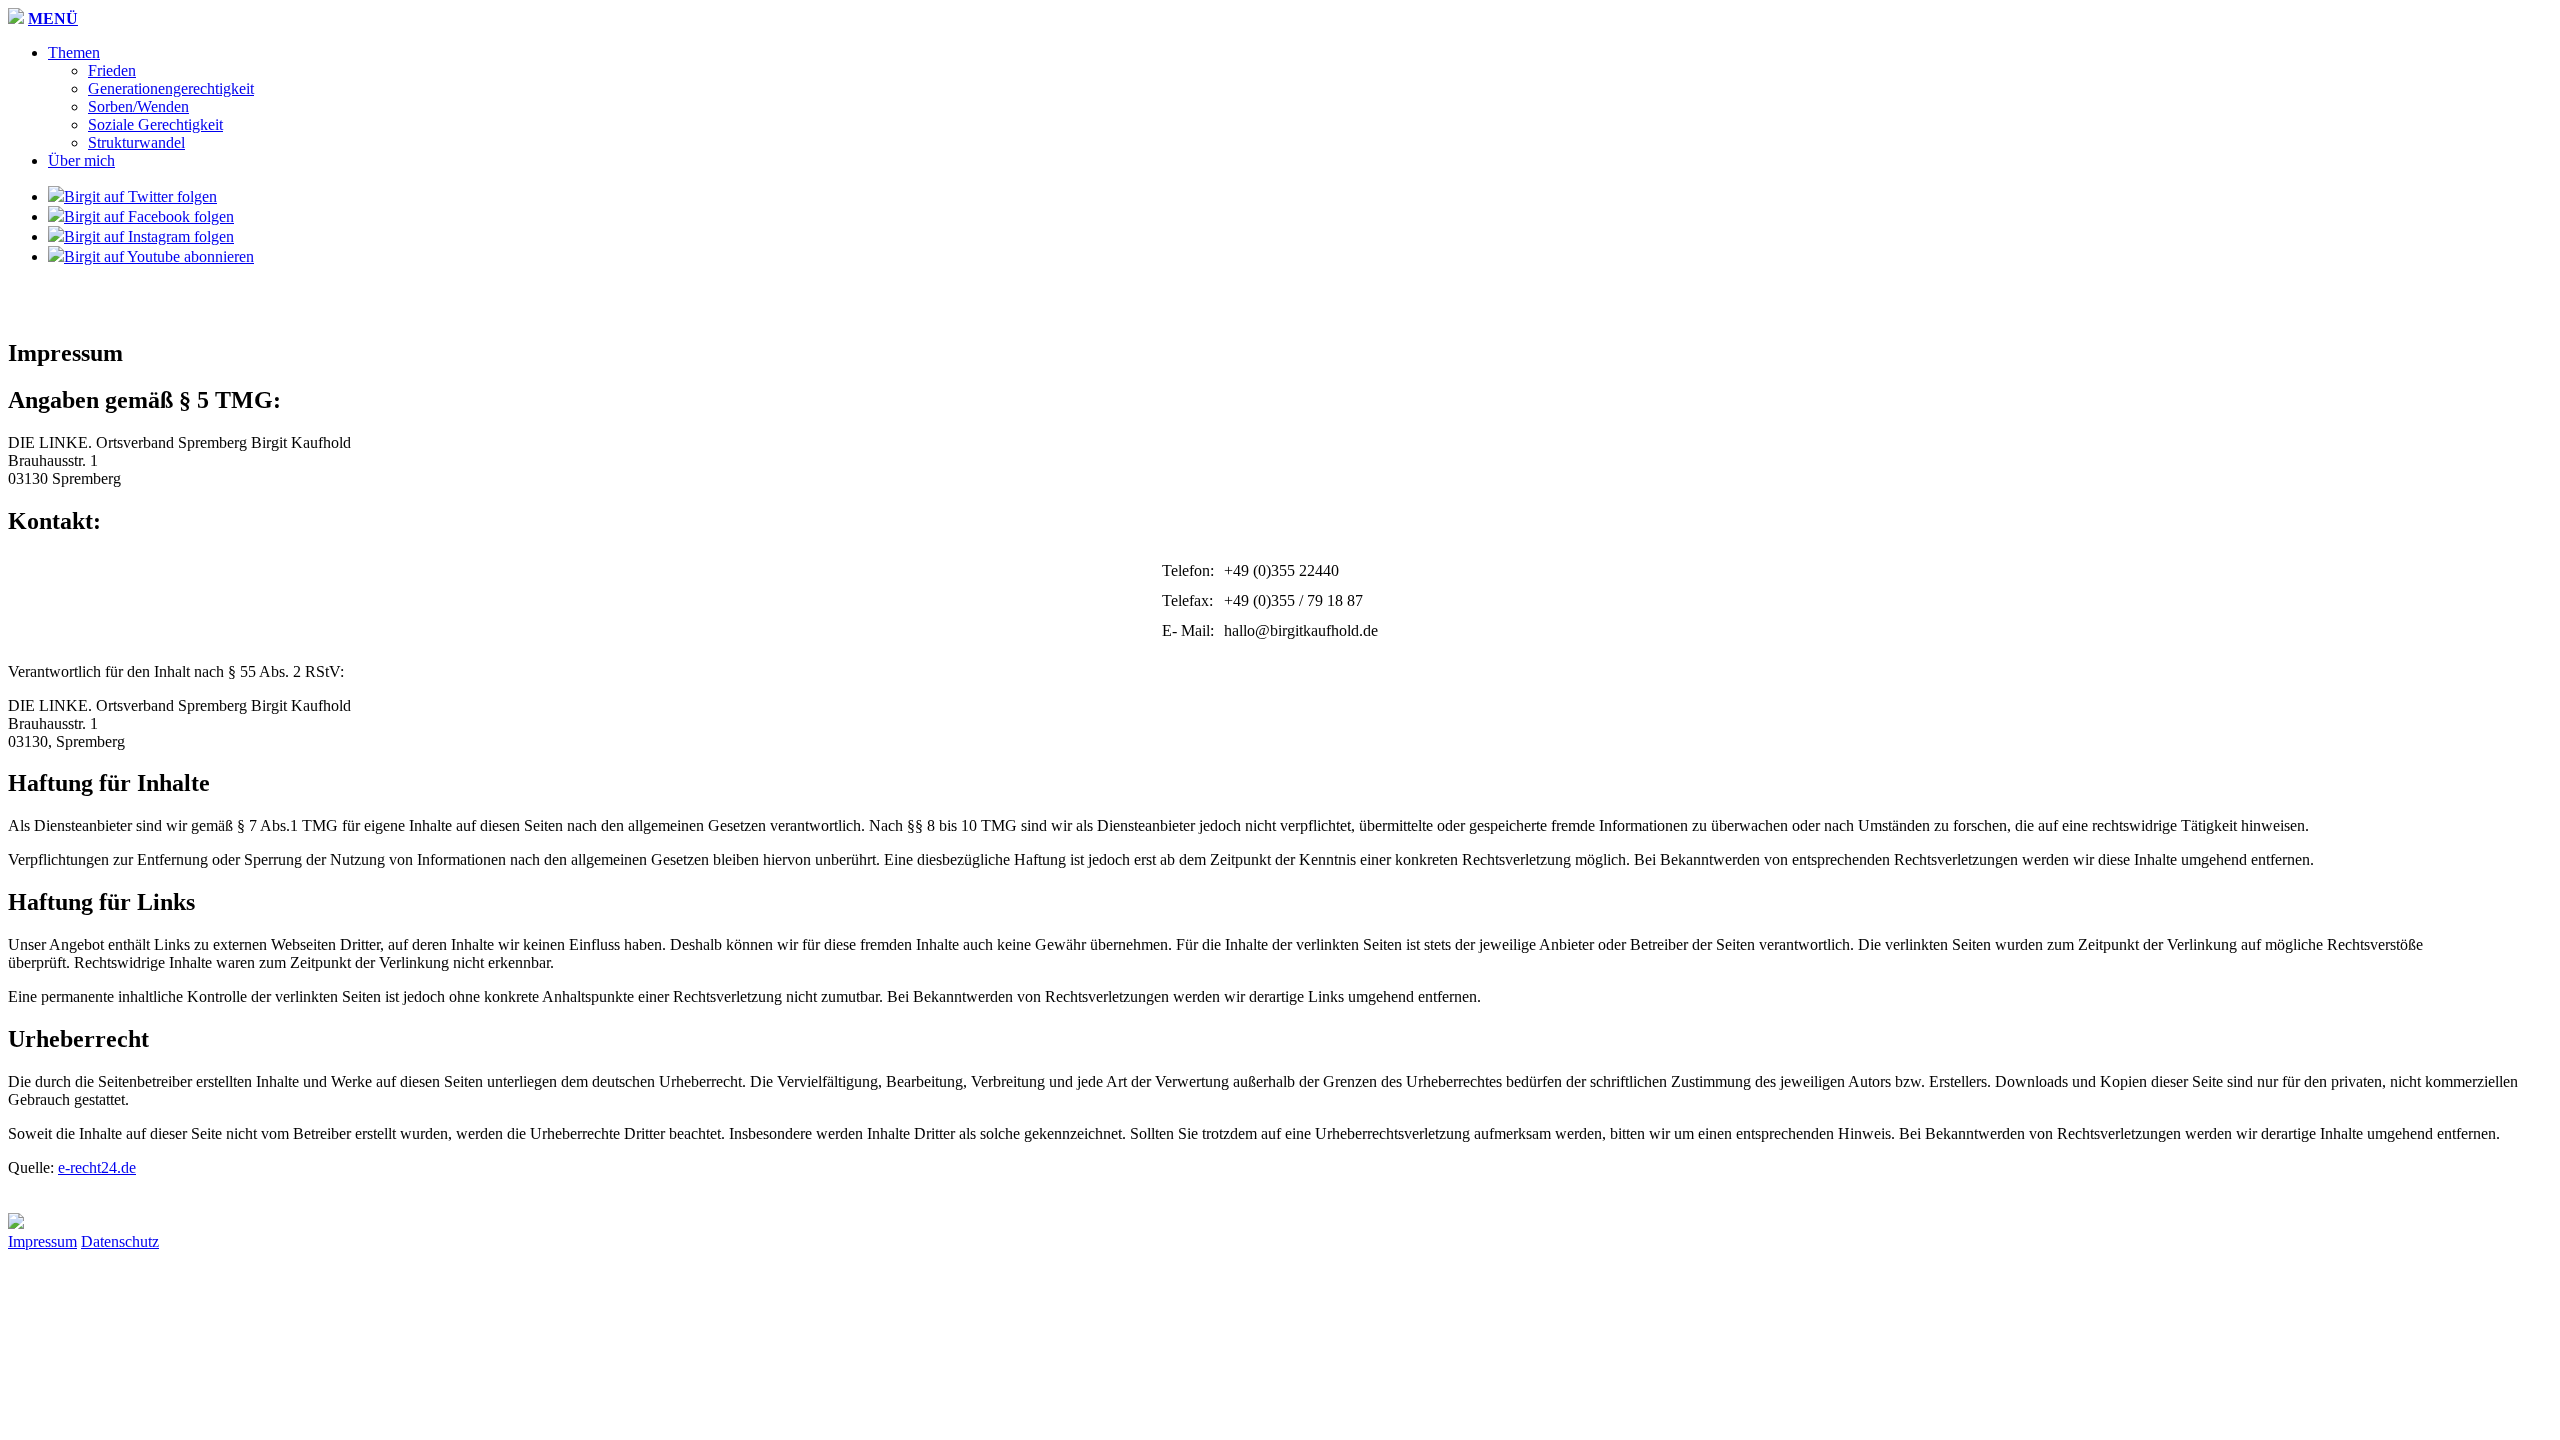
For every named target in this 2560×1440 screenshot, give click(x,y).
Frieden (112, 70)
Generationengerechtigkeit (171, 88)
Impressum (42, 1241)
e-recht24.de (97, 1167)
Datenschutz (120, 1241)
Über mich (81, 160)
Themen (74, 52)
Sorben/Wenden (138, 106)
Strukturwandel (136, 142)
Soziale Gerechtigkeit (155, 124)
